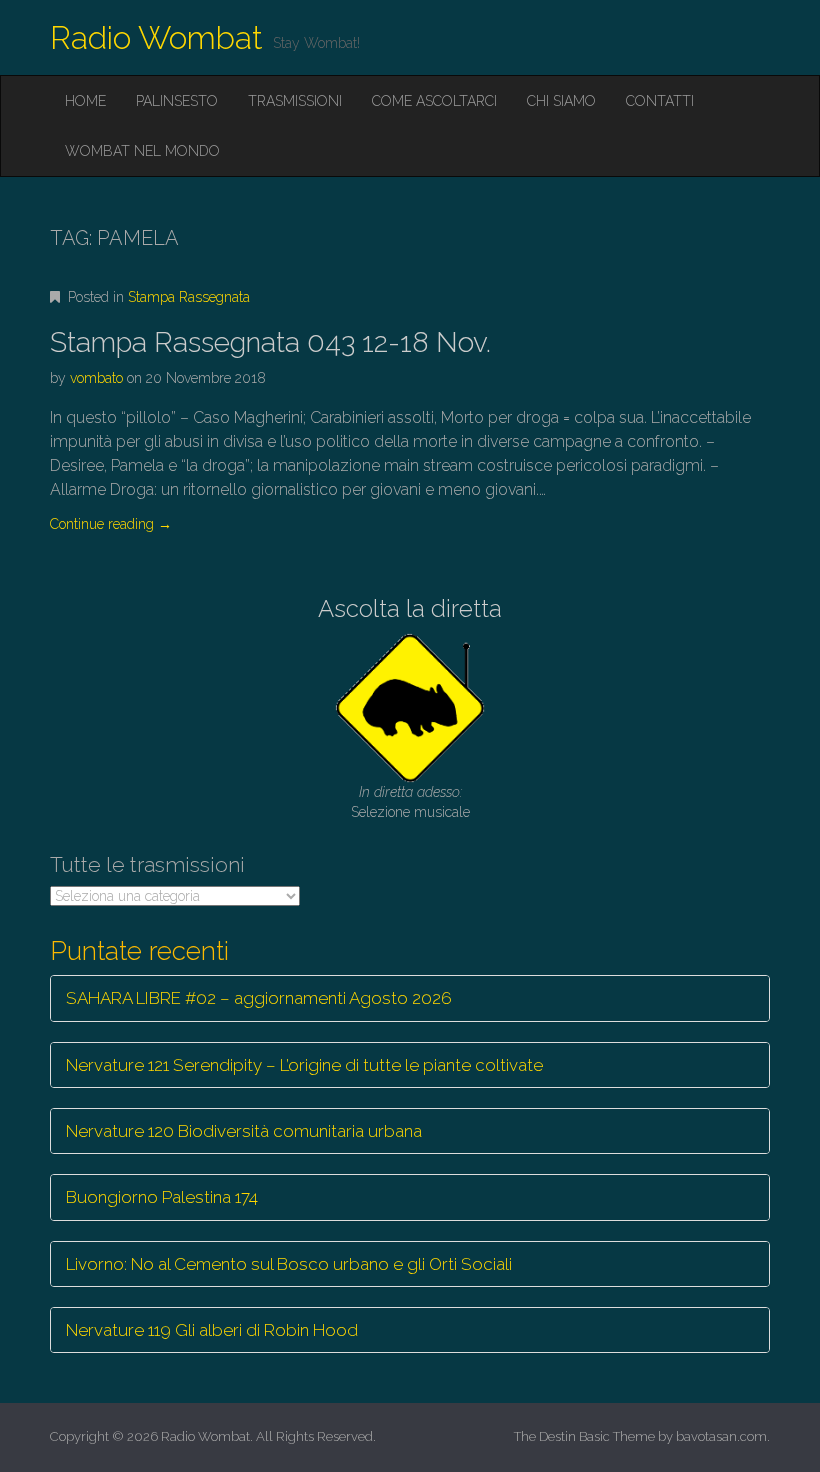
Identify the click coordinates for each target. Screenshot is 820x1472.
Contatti (660, 101)
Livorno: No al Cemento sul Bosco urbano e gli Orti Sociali (289, 1264)
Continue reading (111, 524)
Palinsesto (177, 101)
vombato (96, 378)
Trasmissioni (295, 101)
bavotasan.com (721, 1436)
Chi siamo (561, 101)
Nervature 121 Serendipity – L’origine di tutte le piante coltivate (304, 1065)
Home (85, 101)
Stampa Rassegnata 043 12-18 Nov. (270, 342)
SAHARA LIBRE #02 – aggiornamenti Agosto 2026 (259, 998)
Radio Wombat (156, 37)
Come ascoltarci (434, 101)
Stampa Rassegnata (189, 297)
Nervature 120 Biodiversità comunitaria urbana (244, 1131)
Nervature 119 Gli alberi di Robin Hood (212, 1330)
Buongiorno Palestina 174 (162, 1197)
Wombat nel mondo (142, 151)
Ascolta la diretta (410, 608)
